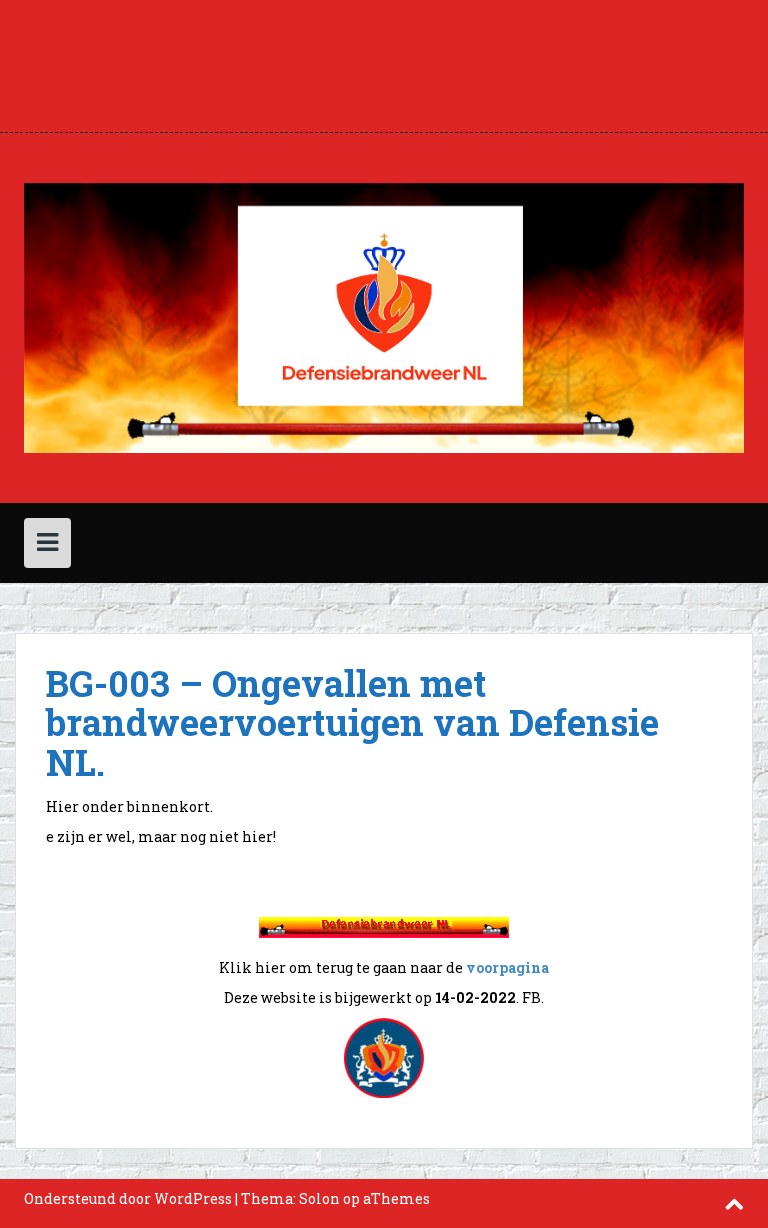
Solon (319, 1198)
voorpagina (507, 967)
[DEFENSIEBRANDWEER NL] (384, 316)
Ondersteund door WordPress (128, 1198)
